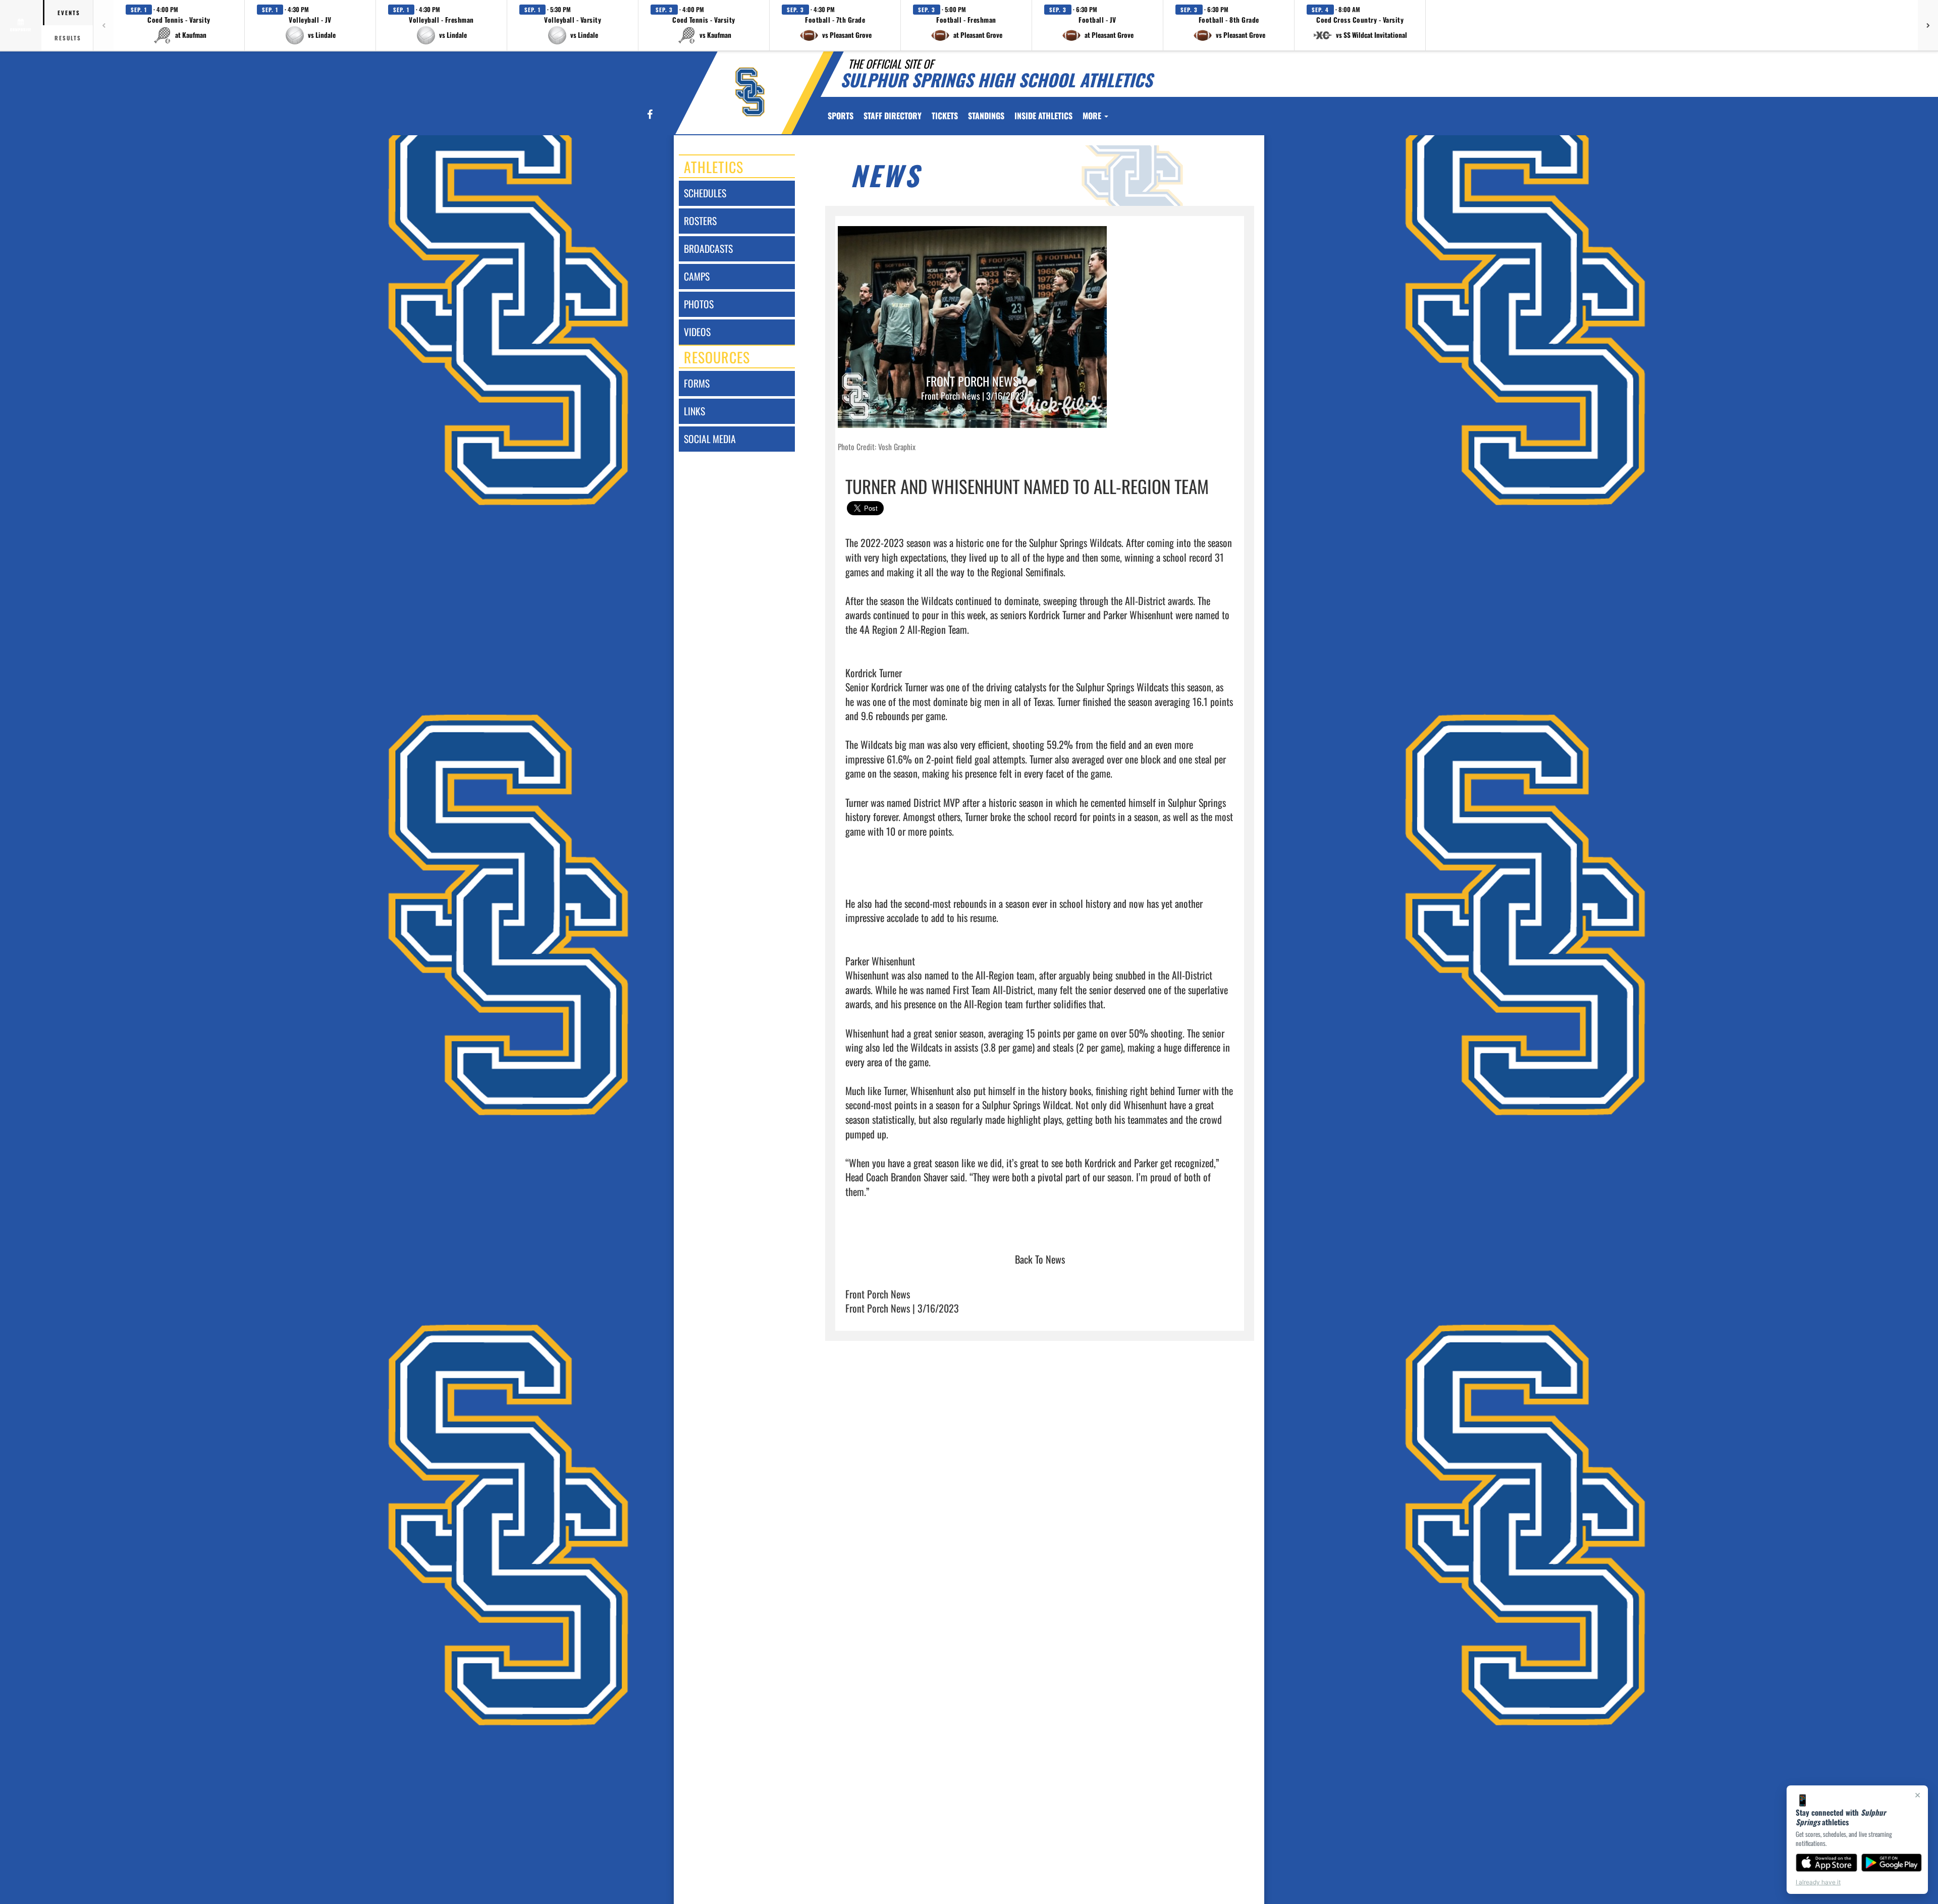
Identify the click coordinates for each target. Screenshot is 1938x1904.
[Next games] (1928, 25)
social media (710, 439)
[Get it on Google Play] (1892, 1863)
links (694, 411)
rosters (700, 221)
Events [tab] (69, 13)
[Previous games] (103, 25)
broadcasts (708, 249)
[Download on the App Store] (1826, 1863)
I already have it (1818, 1882)
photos (699, 304)
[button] (179, 25)
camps (697, 276)
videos (697, 332)
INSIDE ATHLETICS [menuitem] (1043, 116)
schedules (705, 193)
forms (697, 383)
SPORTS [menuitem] (841, 116)
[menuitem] (893, 116)
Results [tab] (68, 38)
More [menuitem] (1093, 116)
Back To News (1040, 1259)
